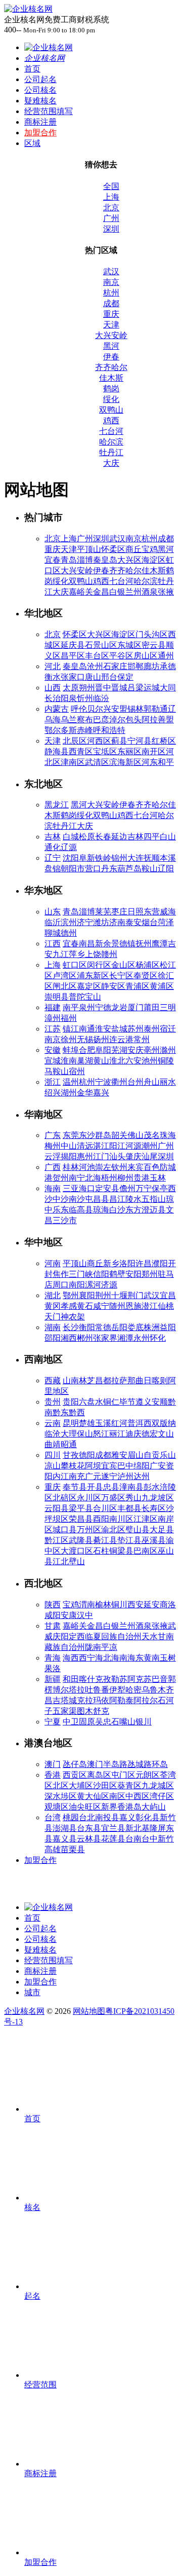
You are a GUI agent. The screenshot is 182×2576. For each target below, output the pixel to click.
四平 (152, 837)
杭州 (111, 293)
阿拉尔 (146, 1700)
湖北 (53, 1295)
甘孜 (71, 1455)
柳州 (125, 1178)
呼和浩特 (109, 730)
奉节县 (75, 1487)
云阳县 (57, 1508)
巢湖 (85, 1061)
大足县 (162, 1530)
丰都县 (129, 1508)
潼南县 (131, 1487)
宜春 (53, 560)
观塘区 (57, 1807)
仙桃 (166, 1306)
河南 (53, 1263)
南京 (111, 282)
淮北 (117, 1061)
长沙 (71, 1327)
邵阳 (53, 1338)
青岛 (69, 560)
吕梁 (135, 688)
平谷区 (121, 656)
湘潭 (125, 1338)
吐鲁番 (97, 1690)
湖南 (53, 1327)
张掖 (166, 592)
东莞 (71, 1135)
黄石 (85, 1306)
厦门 (135, 1007)
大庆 (111, 463)
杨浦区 (148, 965)
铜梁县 (121, 1551)
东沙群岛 (95, 1135)
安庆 (135, 1050)
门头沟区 (152, 634)
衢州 (119, 1082)
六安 (133, 1061)
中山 (69, 1146)
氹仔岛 (75, 1764)
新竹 (166, 1839)
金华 (85, 1093)
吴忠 (103, 1722)
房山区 (146, 656)
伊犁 (117, 1690)
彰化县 (148, 1817)
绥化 (111, 399)
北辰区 (75, 741)
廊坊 (152, 666)
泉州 (87, 1007)
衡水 (53, 677)
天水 (150, 1636)
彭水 (152, 1487)
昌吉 (53, 1700)
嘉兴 (101, 1093)
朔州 (87, 688)
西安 (135, 1605)
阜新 (87, 858)
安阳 (133, 1274)
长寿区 (154, 1508)
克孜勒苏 (111, 1679)
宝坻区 (105, 751)
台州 (135, 1082)
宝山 (93, 997)
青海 (53, 1658)
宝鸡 (150, 549)
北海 (93, 1178)
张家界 (105, 1338)
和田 (71, 1679)
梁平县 (81, 1508)
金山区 (123, 965)
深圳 (111, 229)
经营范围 (40, 2385)
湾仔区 (162, 1796)
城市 (32, 1992)
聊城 (53, 933)
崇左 (103, 1167)
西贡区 (75, 1775)
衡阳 (87, 1327)
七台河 (111, 431)
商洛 (168, 1605)
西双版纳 (160, 1423)
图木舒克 (93, 1711)
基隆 (150, 1828)
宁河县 (140, 741)
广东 (53, 1135)
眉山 (135, 1455)
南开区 (154, 751)
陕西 (53, 1605)
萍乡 (77, 954)
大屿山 (154, 1807)
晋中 (103, 688)
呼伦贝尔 (87, 709)
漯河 (93, 1285)
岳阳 (119, 1327)
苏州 (135, 1029)
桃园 (71, 1817)
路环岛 (156, 1764)
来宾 (135, 1167)
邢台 (109, 677)
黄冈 (53, 1306)
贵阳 (71, 1402)
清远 (85, 1146)
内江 (61, 1476)
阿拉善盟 (158, 720)
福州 (69, 1018)
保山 (85, 1434)
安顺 (160, 1402)
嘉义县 (65, 1839)
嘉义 (127, 1817)
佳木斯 (111, 378)
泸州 (125, 1476)
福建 (53, 1007)
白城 (71, 837)
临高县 (81, 1210)
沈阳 (71, 858)
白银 (117, 592)
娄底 (135, 1327)
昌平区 (73, 656)
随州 (117, 1306)
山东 (53, 912)
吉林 (53, 837)
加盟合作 (40, 133)
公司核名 (40, 90)
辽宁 (53, 858)
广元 (93, 1476)
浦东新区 (93, 976)
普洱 (135, 1423)
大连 (135, 858)
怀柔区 (113, 549)
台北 (87, 1817)
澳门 (53, 1764)
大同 (168, 688)
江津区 (146, 1519)
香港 (53, 1775)
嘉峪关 (81, 592)
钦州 (119, 1167)
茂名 (152, 1135)
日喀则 (156, 1381)
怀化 (158, 1338)
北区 (61, 1786)
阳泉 (69, 698)
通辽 (168, 709)
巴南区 (146, 1551)
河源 (133, 1146)
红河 (119, 1423)
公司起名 (40, 79)
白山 (168, 837)
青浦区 (138, 986)
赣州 (109, 954)
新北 (133, 1828)
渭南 (87, 1605)
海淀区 (154, 560)
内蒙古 (57, 709)
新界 (109, 1807)
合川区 (105, 1508)
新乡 (111, 1263)
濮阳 (160, 1263)
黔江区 (57, 1540)
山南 (71, 1381)
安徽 (53, 1050)
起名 (32, 2296)
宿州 (77, 1071)
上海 (111, 197)
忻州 (85, 698)
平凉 (109, 1647)
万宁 (144, 1188)
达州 (142, 1476)
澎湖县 (65, 1828)
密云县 (154, 645)
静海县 (57, 751)
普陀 (77, 997)
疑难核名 (40, 101)
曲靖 (53, 1444)
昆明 (71, 1423)
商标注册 (40, 122)
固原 (87, 1722)
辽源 (69, 847)
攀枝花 (73, 1466)
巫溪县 (154, 1540)
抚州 (144, 944)
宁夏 (53, 1722)
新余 (103, 944)
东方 (133, 1210)
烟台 (150, 922)
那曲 (135, 1381)
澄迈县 (154, 1210)
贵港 (142, 1178)
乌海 (53, 720)
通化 (53, 847)
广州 (111, 218)
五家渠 (65, 1711)
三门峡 (81, 1274)
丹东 (109, 869)
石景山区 (101, 645)
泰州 (152, 1029)
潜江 (150, 1306)
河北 (53, 666)
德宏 (150, 1434)
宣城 (53, 1061)
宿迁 (168, 1029)
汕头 (117, 1156)
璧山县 (138, 1530)
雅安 (119, 1455)
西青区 (81, 751)
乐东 (61, 1210)
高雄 (53, 1849)
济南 (117, 922)
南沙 (77, 1199)
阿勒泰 (121, 1700)
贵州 (53, 1402)
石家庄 (115, 666)
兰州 (133, 592)
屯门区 (123, 1775)
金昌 (101, 592)
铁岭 (103, 858)
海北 (103, 1658)
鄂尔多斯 (61, 730)
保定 (125, 677)
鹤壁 (117, 1274)
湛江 (101, 1146)
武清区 (97, 762)
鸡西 (111, 420)
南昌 (87, 944)
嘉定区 (89, 986)
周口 (61, 1285)
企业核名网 (24, 2011)
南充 (77, 1476)
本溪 (168, 858)
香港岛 (129, 1807)
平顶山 (89, 549)
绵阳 (142, 1466)
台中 (150, 1839)
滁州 (168, 1050)
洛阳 (127, 1263)
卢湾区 (65, 976)
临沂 (53, 922)
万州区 (89, 1530)
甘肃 (53, 1626)
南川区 (121, 1519)
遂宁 (109, 1476)
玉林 (158, 1178)
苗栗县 (73, 1849)
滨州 (69, 922)
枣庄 (119, 912)
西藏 (53, 1381)
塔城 (69, 1700)
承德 (168, 666)
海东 (135, 1658)
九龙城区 (158, 1786)
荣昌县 (81, 1519)
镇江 (71, 1029)
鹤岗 (111, 389)
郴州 (85, 1338)
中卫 (71, 1722)
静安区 (113, 986)
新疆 (53, 1679)
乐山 (168, 1455)
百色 (152, 1167)
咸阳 (53, 1615)
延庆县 (73, 645)
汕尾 (150, 1156)
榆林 (103, 1605)
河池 (87, 1167)
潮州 (150, 1146)
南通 (87, 1029)
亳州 (152, 1050)
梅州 (53, 1146)
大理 (69, 1434)
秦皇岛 (105, 560)
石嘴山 (123, 1722)
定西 (77, 1636)
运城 (152, 688)
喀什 (87, 1679)
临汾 (101, 698)
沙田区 (105, 1786)
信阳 (101, 1274)
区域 (32, 143)
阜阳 (103, 1050)
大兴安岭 (111, 335)
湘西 (69, 1338)
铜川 (119, 1605)
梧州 (109, 1178)
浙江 (53, 1082)
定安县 (107, 1188)
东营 (152, 912)
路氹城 (131, 1764)
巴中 (125, 1466)
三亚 (71, 1188)
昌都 (103, 1381)
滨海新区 (125, 762)
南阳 (77, 1285)
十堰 (119, 1295)
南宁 (77, 1178)
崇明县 (57, 997)
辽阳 (166, 869)
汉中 (85, 1615)
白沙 (117, 1210)
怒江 (101, 1434)
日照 (135, 912)
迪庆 (133, 1434)
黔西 (77, 1412)
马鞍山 (57, 1071)
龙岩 (119, 1007)
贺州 (61, 1178)
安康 (69, 1615)
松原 (87, 837)
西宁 (87, 1658)
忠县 (111, 1487)
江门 (101, 1156)
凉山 (53, 1466)
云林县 (89, 1839)
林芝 (87, 1381)
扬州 (101, 1039)
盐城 (119, 1029)
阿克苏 (140, 1679)
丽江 (117, 1434)
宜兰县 (113, 1828)
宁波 (103, 1082)
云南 (53, 1423)
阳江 (117, 1146)
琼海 (101, 1210)
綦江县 (105, 1540)
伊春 (111, 357)
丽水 (168, 1082)
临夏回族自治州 (113, 1636)
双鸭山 (111, 410)
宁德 (103, 1007)
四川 (53, 1455)
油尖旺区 (85, 1807)
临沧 (53, 1434)
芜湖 (119, 1050)
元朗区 (148, 1775)
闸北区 (65, 986)
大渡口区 (77, 1551)
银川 (144, 1722)
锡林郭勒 (144, 709)
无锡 (85, 1039)
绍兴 (53, 1093)
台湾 (53, 1817)
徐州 (69, 1039)
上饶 (93, 954)
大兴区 (129, 560)
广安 (158, 1466)
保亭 (160, 1188)
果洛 (53, 1668)
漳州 (53, 1018)
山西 (53, 688)
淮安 (103, 1029)
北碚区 (65, 1498)
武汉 (111, 271)
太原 (71, 688)
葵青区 (129, 1786)
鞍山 (150, 869)
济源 (109, 1285)
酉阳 (101, 1519)
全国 (111, 186)
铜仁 (111, 1402)
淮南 (69, 1061)
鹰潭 (160, 944)
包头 (133, 720)
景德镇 (123, 944)
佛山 (135, 1135)
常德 (103, 1327)
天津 (111, 325)
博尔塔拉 (69, 1690)
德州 (69, 933)
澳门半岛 (103, 1764)
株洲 (152, 1327)
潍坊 (101, 922)
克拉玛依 (93, 1700)
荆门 (135, 1295)
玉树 (168, 1658)
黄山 (101, 1061)
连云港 (121, 1039)
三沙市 (65, 1220)
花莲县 (113, 1839)
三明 (168, 1007)
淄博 (85, 560)
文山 (166, 1434)
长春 (103, 837)
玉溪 (103, 1423)
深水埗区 (61, 1796)
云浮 (53, 1156)
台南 (133, 1839)
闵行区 (99, 965)
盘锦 (53, 869)
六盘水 (91, 1402)
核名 (32, 2207)
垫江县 (129, 1540)
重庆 (111, 314)
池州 (150, 1061)
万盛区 (113, 1498)
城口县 (65, 1530)
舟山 (152, 1082)
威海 (168, 912)
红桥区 (164, 741)
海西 (71, 1658)
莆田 (152, 1007)
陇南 (93, 1647)
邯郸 (135, 666)
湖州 (69, 1093)
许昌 (144, 1263)
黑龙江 (57, 805)
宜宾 (109, 1466)
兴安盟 (115, 709)
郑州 (150, 1274)
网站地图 (89, 2011)
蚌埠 (71, 1050)
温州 (71, 1082)
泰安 (133, 922)
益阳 (168, 1327)
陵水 (133, 1199)
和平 (166, 762)
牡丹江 (111, 452)
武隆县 (81, 1540)
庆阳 (61, 1636)
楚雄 (87, 1423)
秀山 (133, 1498)
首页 (32, 69)
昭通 (69, 1444)
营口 (93, 869)
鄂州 (71, 1295)
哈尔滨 (111, 442)
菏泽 (166, 922)
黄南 (152, 1658)
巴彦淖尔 (109, 720)
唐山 (93, 677)
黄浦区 (162, 986)
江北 (61, 1561)
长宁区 (121, 976)
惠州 (85, 1156)
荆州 (103, 1295)
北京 (111, 208)
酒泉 (150, 592)
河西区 (99, 741)
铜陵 (166, 1061)
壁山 (77, 1561)
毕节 (127, 1402)
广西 (53, 1167)
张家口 (73, 677)
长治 (53, 698)
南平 (71, 1007)
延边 (119, 837)
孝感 (69, 1306)
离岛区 (99, 1775)
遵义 (144, 1402)
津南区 (73, 762)
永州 (142, 1338)
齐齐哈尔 (111, 367)
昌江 (117, 1199)
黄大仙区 (93, 1796)
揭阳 (69, 1156)
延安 (152, 1605)
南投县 (107, 1817)
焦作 (61, 1274)
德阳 (87, 1455)
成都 (111, 303)
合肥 (87, 1050)
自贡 (152, 1455)
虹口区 (75, 965)
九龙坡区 (158, 1498)
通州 (166, 656)
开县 (95, 1487)
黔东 (61, 1412)
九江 (61, 954)
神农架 (73, 1317)
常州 (142, 1039)
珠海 (168, 1135)
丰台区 (97, 656)
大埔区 (81, 1786)
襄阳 (87, 1295)
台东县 (89, 1828)
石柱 (101, 1551)
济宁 (85, 922)
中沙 (61, 1199)
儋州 (127, 1188)
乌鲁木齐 (158, 1690)
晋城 (119, 688)
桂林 (71, 1167)
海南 (53, 1188)
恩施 (133, 1306)
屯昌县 (97, 1199)
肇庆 (133, 1156)
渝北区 (113, 1530)
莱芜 (103, 912)
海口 (87, 1188)
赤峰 (85, 730)
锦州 (119, 858)
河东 (150, 762)
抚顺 (152, 858)
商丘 (133, 549)
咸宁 (101, 1306)
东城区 (129, 645)
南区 (117, 1796)
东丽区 (129, 751)
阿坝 (93, 1466)
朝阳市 (73, 869)
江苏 (53, 1029)
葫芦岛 (129, 869)
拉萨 (119, 1381)
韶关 (119, 1135)
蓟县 (119, 741)
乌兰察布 (77, 720)
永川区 (89, 1498)
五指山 (154, 1199)
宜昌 (168, 1295)
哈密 (133, 1690)
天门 (53, 1317)
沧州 (95, 666)
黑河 (111, 346)
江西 (53, 944)
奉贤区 (146, 976)
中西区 (138, 1796)
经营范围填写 (49, 111)
